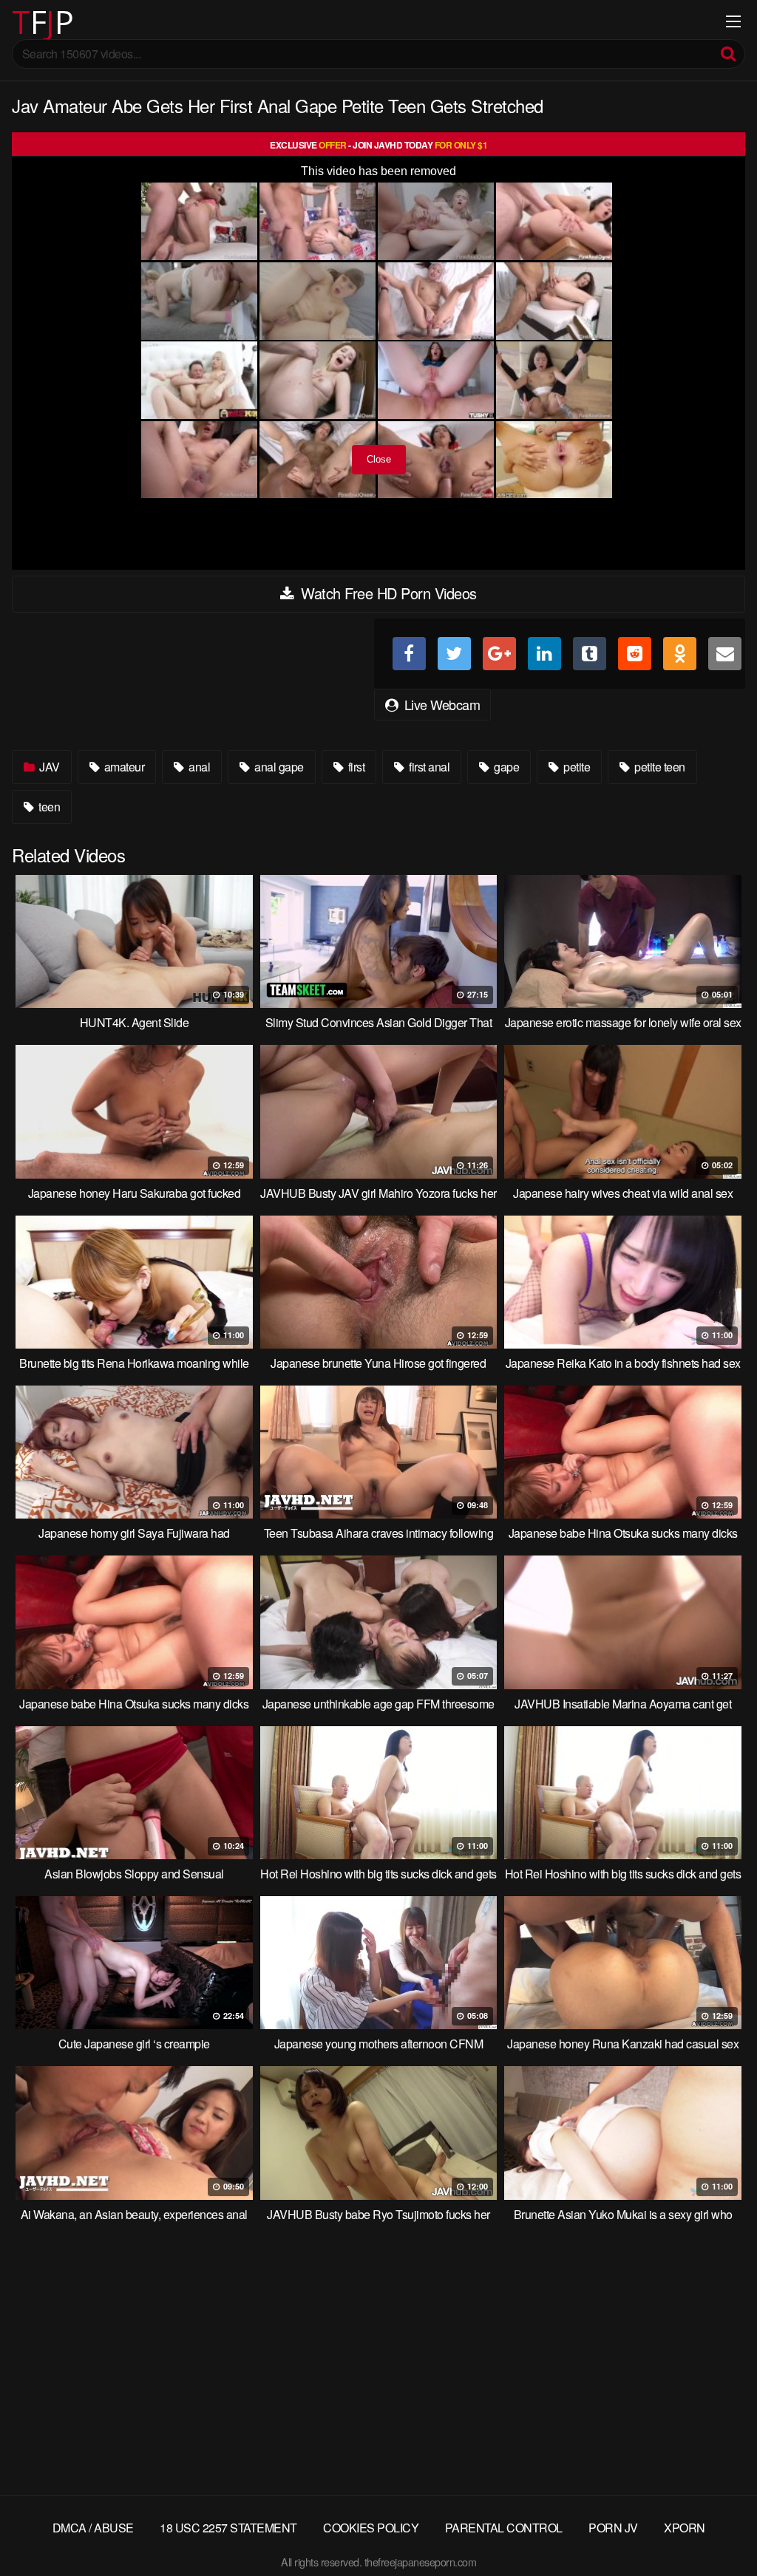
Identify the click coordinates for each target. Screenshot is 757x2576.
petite (576, 767)
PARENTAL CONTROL (504, 2528)
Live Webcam (440, 704)
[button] (24, 22)
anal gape (278, 767)
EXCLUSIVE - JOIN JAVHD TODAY (378, 145)
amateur (123, 767)
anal (198, 767)
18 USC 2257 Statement (228, 2528)
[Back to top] (716, 2529)
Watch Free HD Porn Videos (387, 593)
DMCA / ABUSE (93, 2528)
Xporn (685, 2528)
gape (506, 767)
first (355, 767)
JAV (48, 767)
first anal (428, 767)
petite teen (659, 767)
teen (48, 807)
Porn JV (613, 2528)
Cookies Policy (371, 2528)
